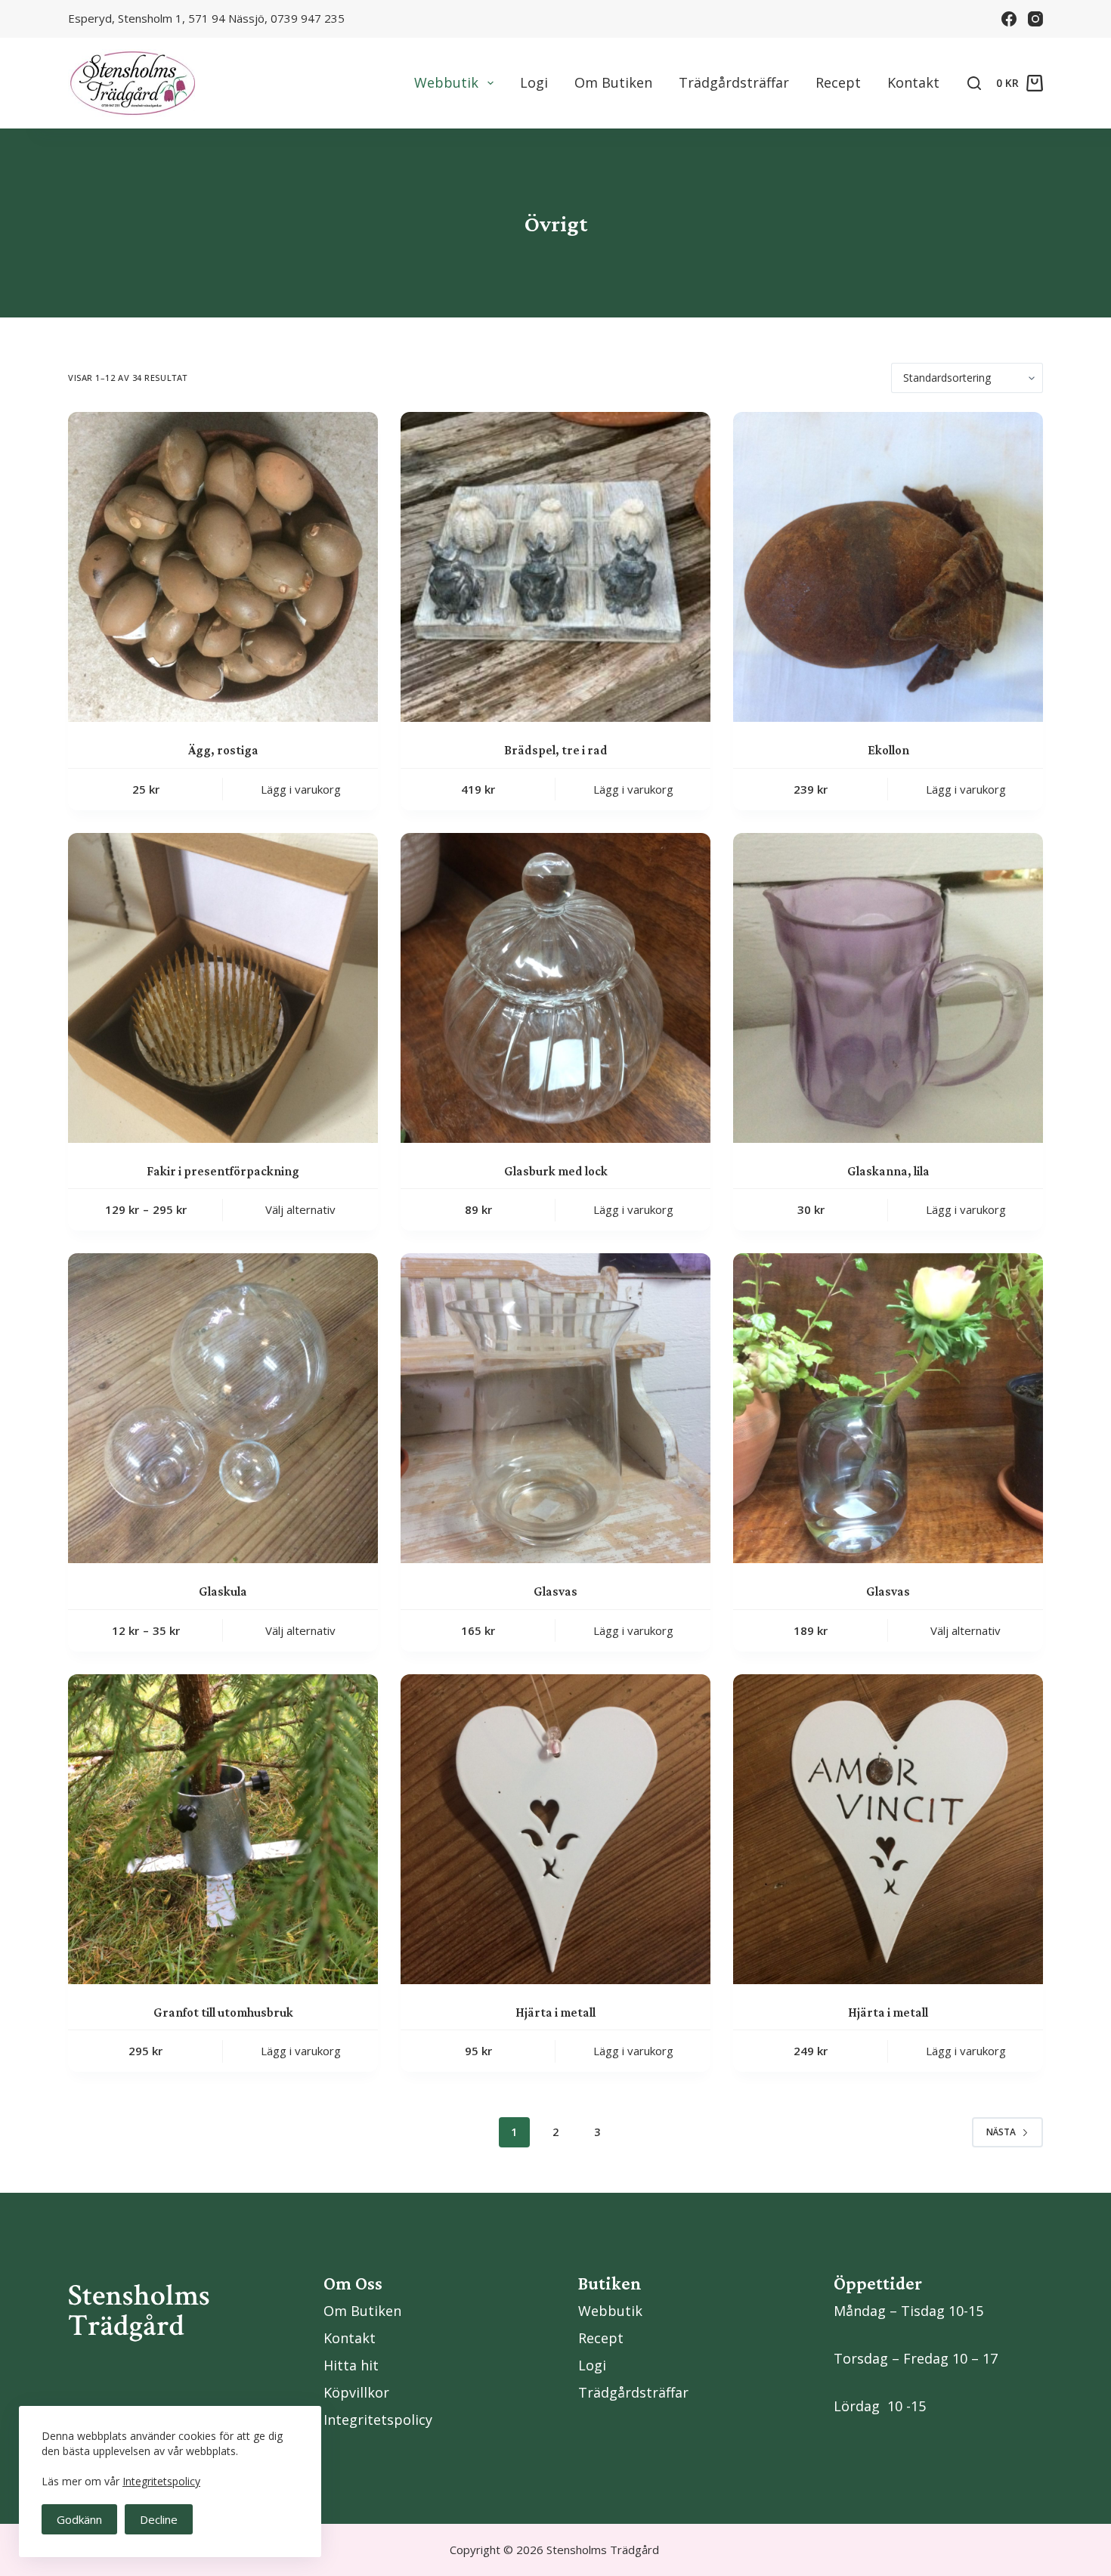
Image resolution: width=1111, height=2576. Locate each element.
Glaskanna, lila (888, 1171)
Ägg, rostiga (223, 750)
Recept (838, 82)
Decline (159, 2519)
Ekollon (888, 750)
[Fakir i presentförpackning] (223, 988)
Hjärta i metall (555, 2012)
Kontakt (913, 82)
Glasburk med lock (556, 1171)
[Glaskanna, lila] (888, 988)
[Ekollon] (888, 567)
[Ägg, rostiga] (223, 567)
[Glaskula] (223, 1408)
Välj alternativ (300, 1209)
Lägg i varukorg (301, 789)
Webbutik (446, 82)
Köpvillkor (356, 2392)
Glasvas (555, 1591)
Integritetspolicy (161, 2481)
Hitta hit (351, 2365)
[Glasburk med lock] (555, 988)
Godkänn (79, 2519)
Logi (534, 82)
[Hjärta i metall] (555, 1829)
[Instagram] (1035, 19)
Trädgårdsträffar (734, 82)
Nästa (1001, 2132)
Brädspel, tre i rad (556, 750)
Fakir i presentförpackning (223, 1171)
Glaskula (223, 1591)
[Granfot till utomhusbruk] (223, 1829)
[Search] (974, 83)
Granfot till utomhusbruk (223, 2012)
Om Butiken (613, 82)
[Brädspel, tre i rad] (555, 567)
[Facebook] (1009, 19)
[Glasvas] (555, 1408)
